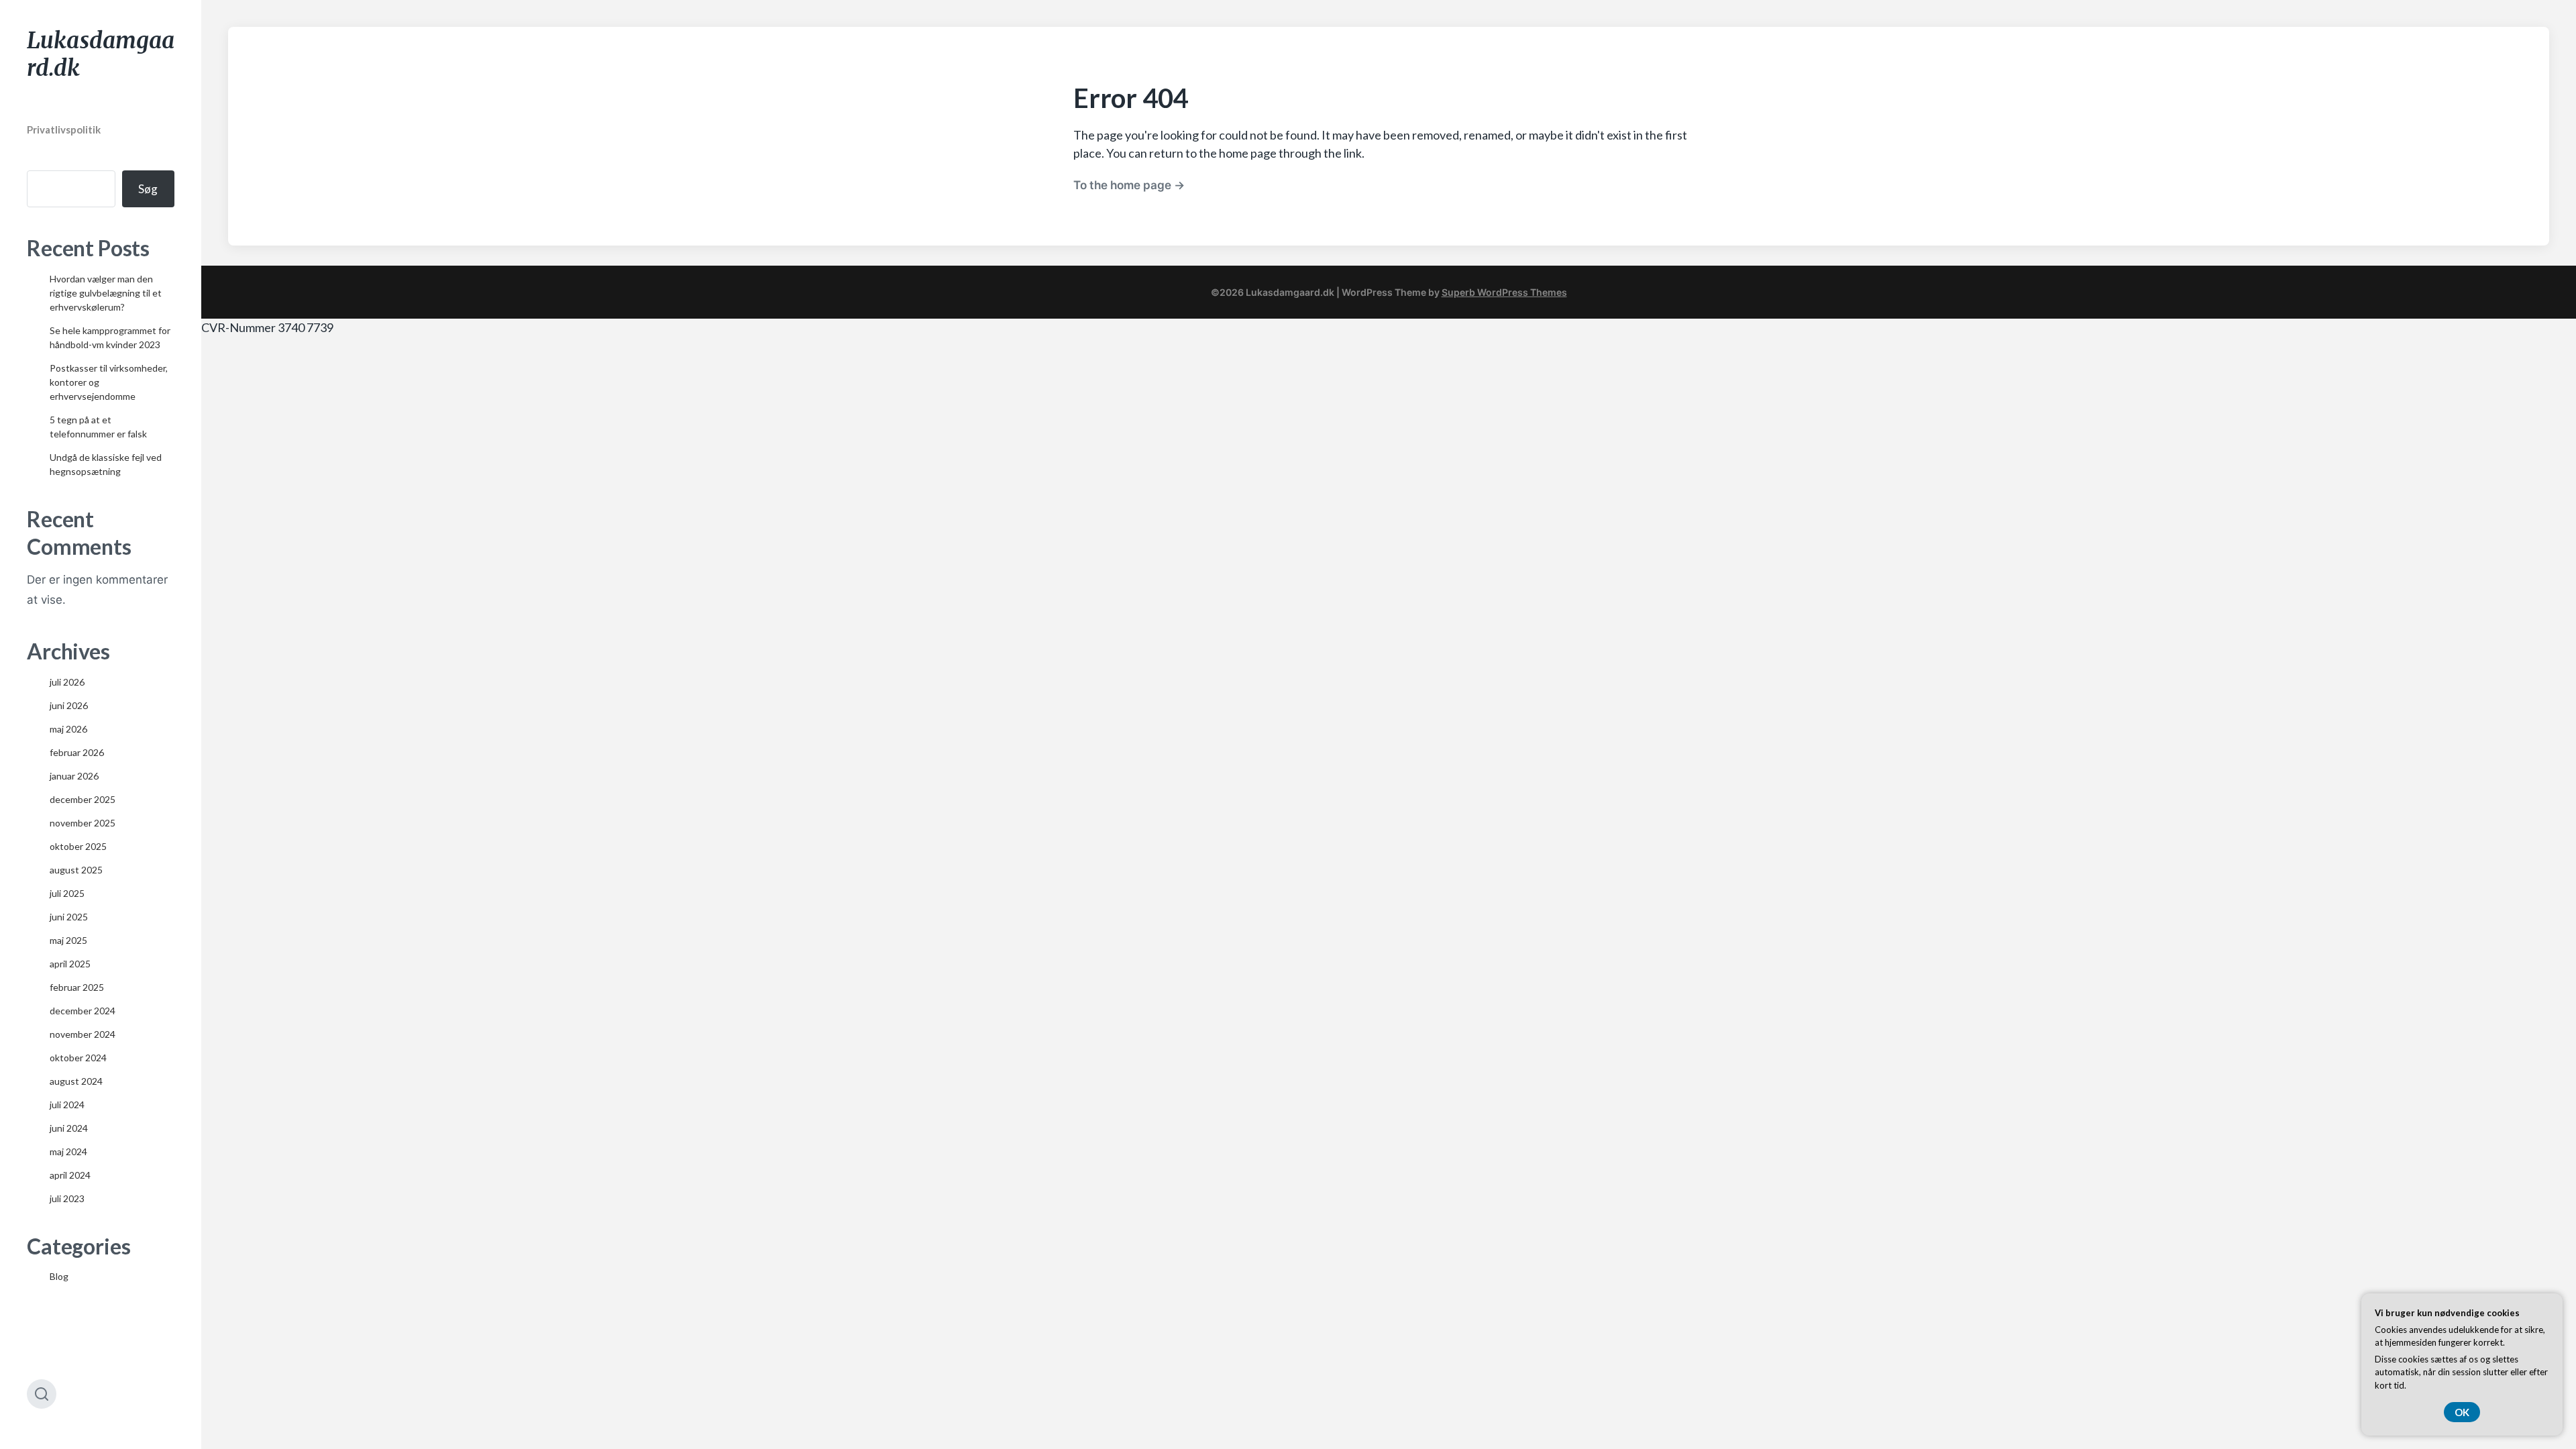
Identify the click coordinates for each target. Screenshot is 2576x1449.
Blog (59, 1276)
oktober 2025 (78, 846)
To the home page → (1129, 185)
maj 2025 (68, 940)
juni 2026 (69, 705)
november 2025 (83, 823)
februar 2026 (77, 752)
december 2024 (83, 1011)
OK (2462, 1412)
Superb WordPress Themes (1504, 292)
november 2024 (83, 1034)
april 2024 (70, 1175)
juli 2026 (67, 682)
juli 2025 (67, 893)
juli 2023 (67, 1198)
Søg (148, 189)
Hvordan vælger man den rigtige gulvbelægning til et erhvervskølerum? (106, 293)
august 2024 (76, 1081)
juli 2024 (67, 1105)
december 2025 (83, 799)
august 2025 (76, 870)
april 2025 (70, 964)
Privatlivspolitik (64, 129)
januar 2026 (74, 776)
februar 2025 (77, 987)
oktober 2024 (78, 1058)
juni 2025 (69, 917)
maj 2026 (68, 729)
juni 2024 (69, 1128)
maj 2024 (68, 1151)
